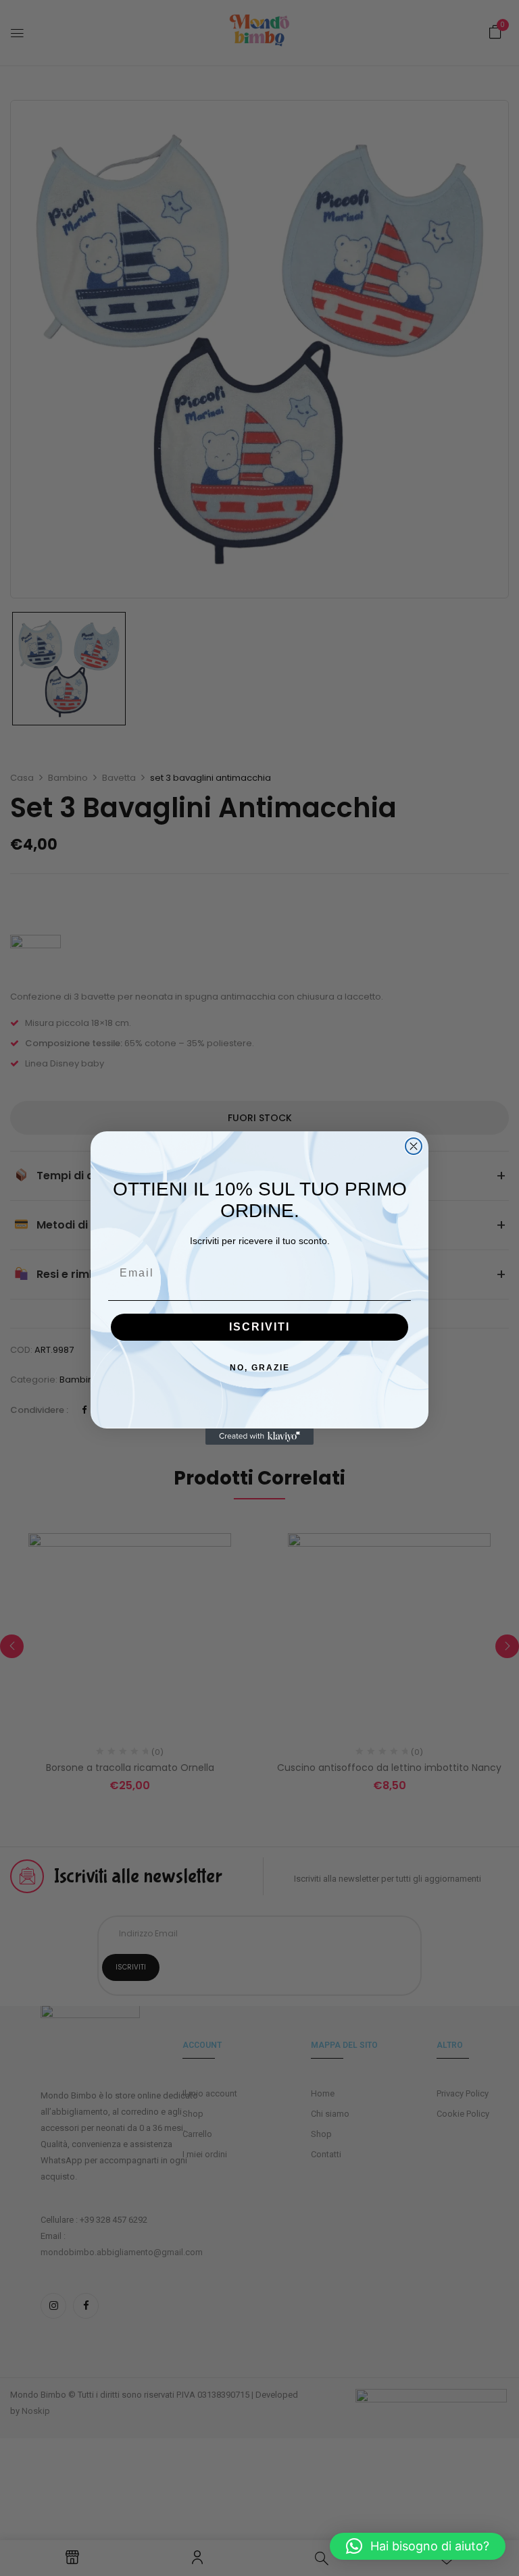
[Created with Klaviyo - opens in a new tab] (259, 1437)
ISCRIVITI (259, 1327)
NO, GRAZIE (260, 1368)
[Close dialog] (414, 1146)
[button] (418, 2546)
